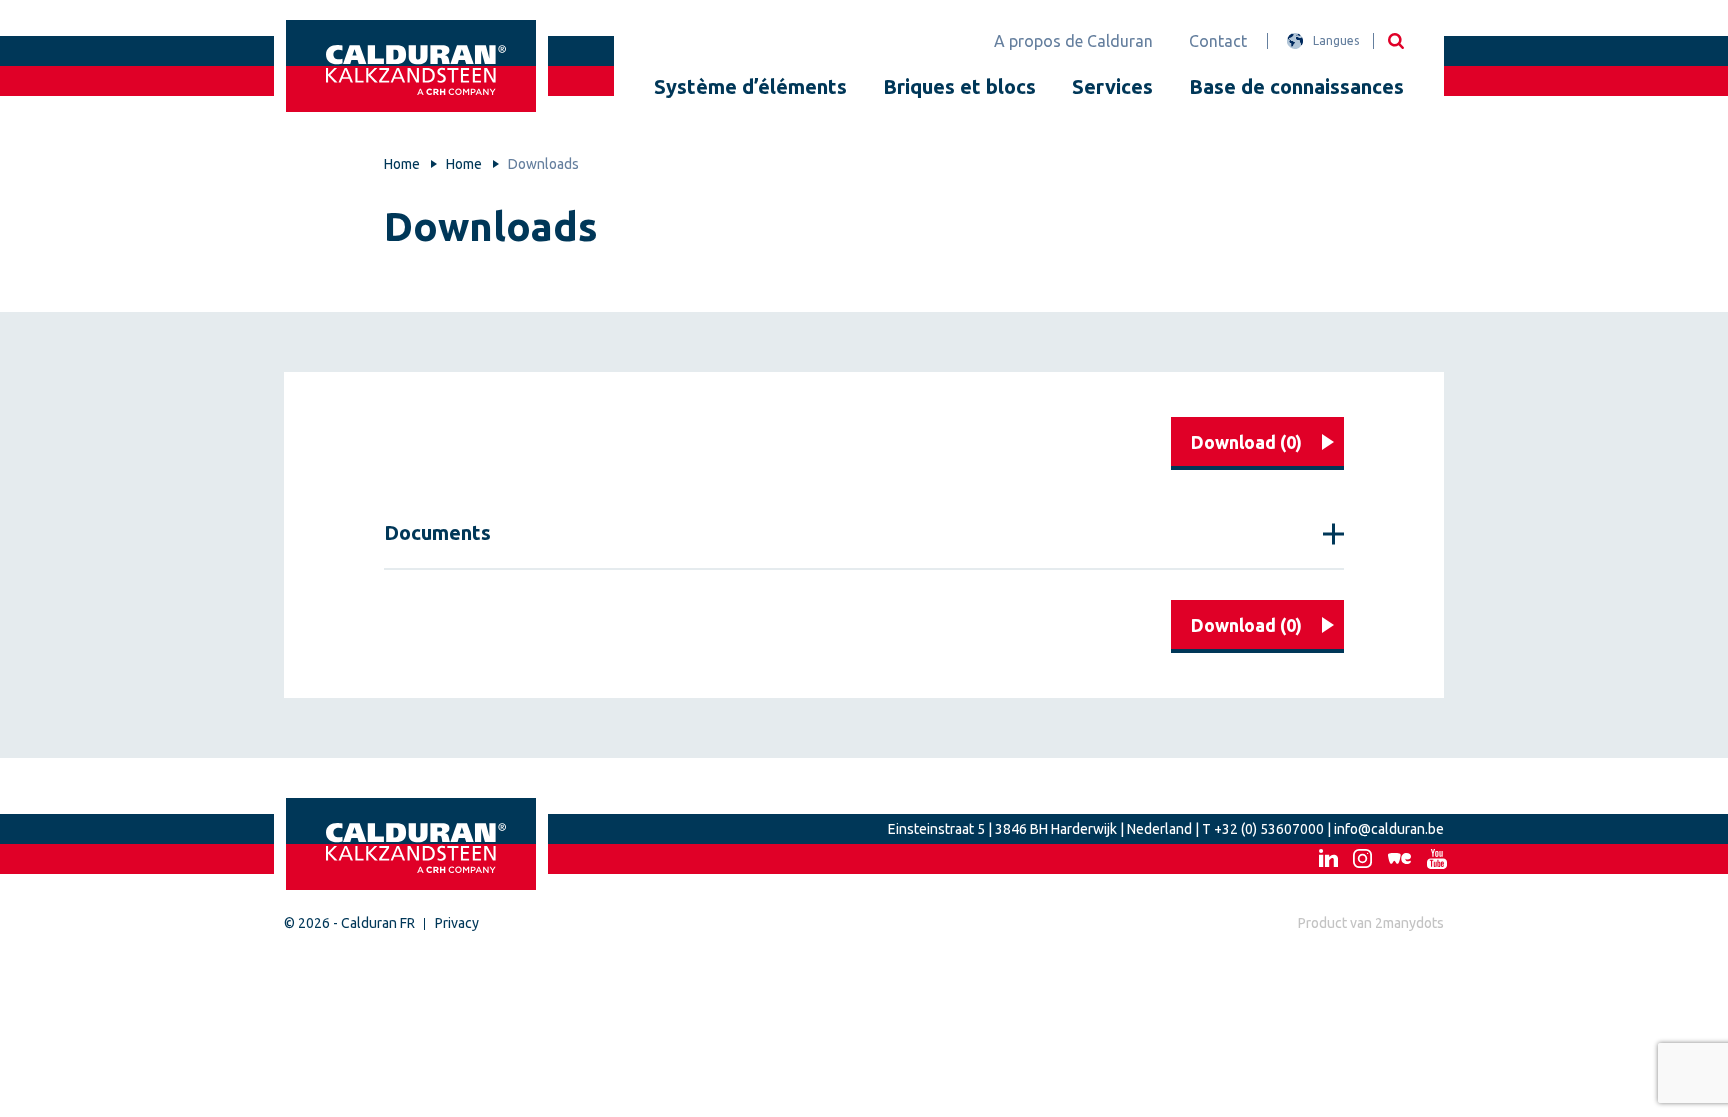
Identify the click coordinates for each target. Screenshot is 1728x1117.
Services (1112, 86)
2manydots (1409, 923)
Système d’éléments (750, 86)
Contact (1218, 41)
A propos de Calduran (1073, 41)
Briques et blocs (959, 86)
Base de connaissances (1296, 86)
